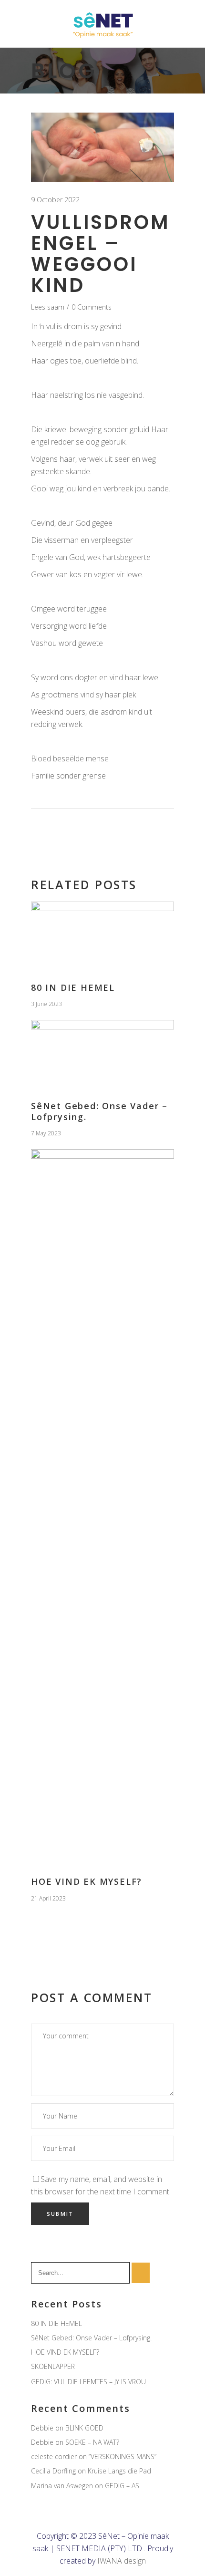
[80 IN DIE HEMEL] (102, 936)
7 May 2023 (46, 1133)
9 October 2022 (55, 200)
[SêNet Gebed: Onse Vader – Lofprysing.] (102, 1054)
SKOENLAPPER (53, 2366)
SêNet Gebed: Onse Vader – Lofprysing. (99, 1111)
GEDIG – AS (122, 2486)
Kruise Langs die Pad (119, 2471)
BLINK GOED (84, 2428)
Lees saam (48, 307)
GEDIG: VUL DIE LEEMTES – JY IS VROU (88, 2382)
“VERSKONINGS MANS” (123, 2457)
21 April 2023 (48, 1898)
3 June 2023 (46, 1004)
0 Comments (92, 307)
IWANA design (122, 2561)
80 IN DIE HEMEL (73, 987)
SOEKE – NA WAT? (92, 2442)
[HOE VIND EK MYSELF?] (102, 1507)
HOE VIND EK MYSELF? (87, 1881)
